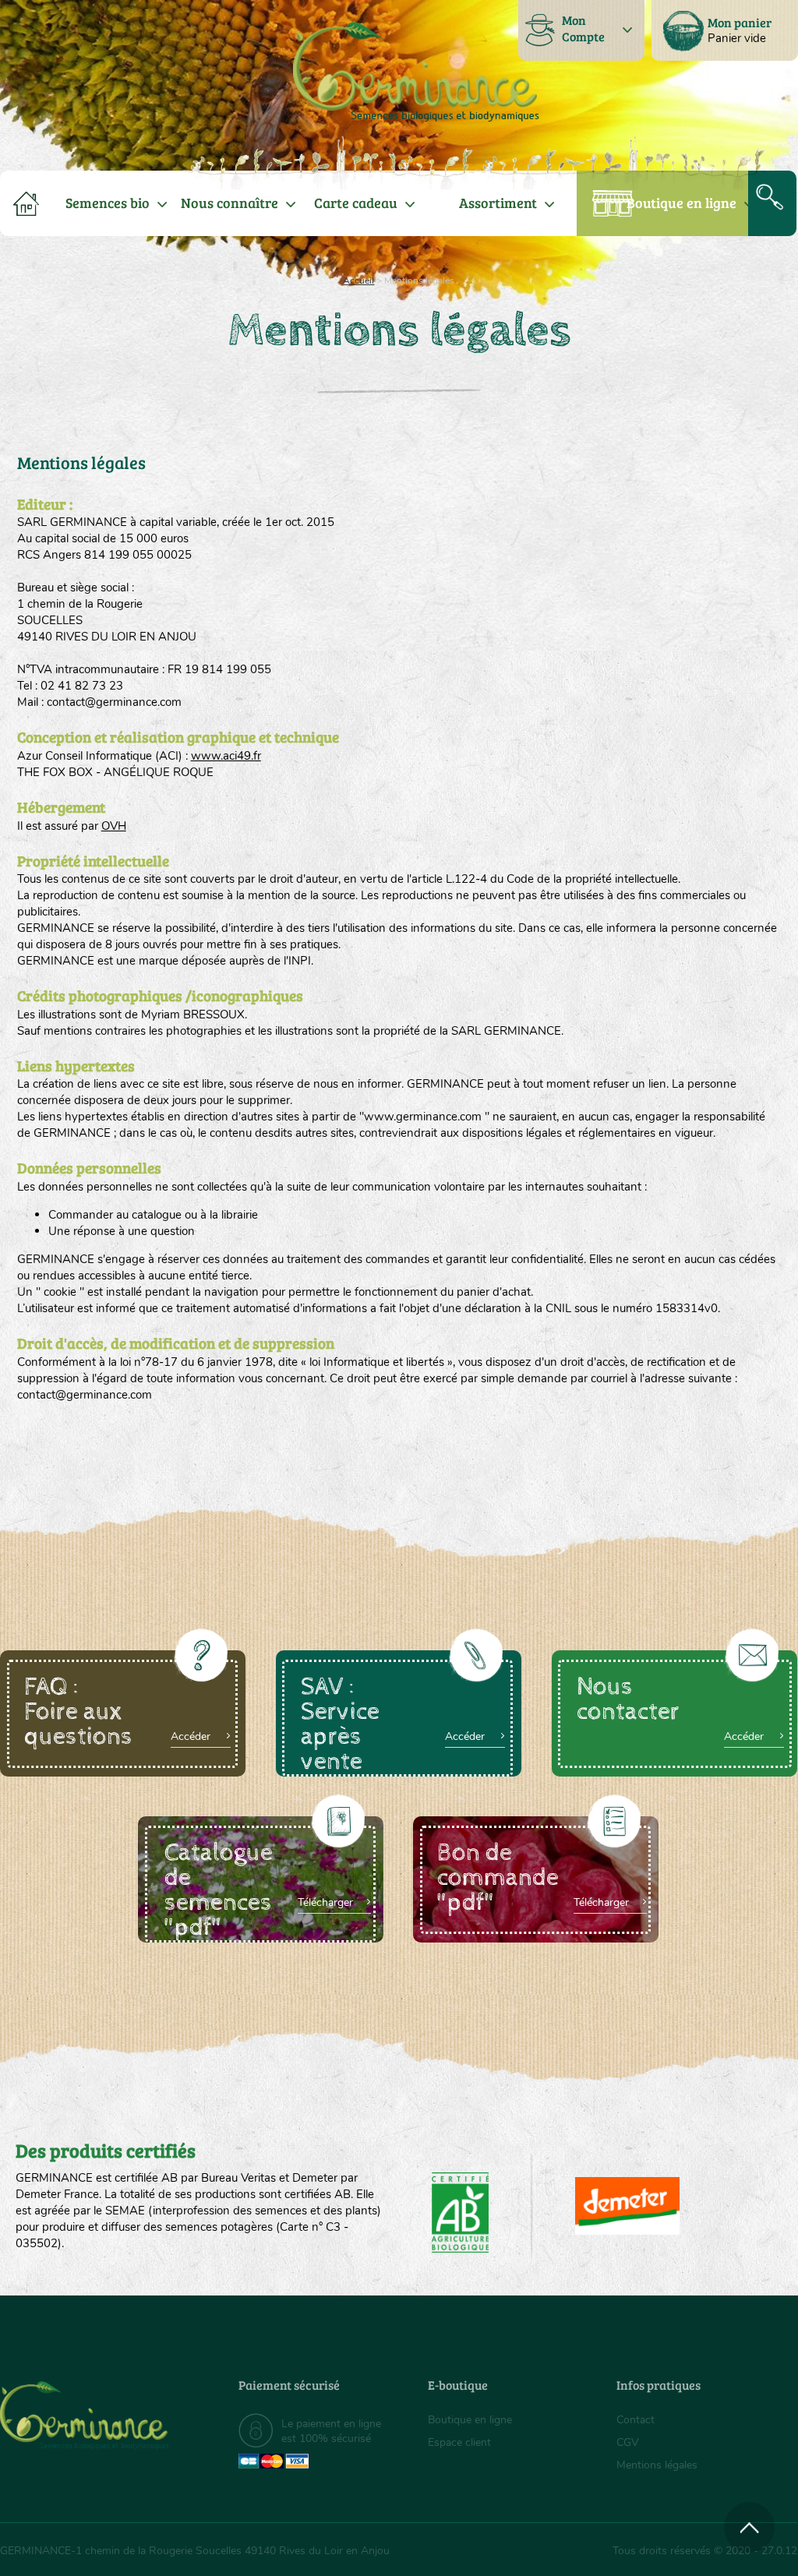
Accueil (358, 281)
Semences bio (108, 203)
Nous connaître (230, 203)
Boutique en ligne (681, 203)
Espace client (459, 2442)
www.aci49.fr (226, 756)
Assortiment (498, 203)
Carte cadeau (356, 203)
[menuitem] (725, 30)
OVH (114, 826)
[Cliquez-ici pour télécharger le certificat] (627, 2206)
